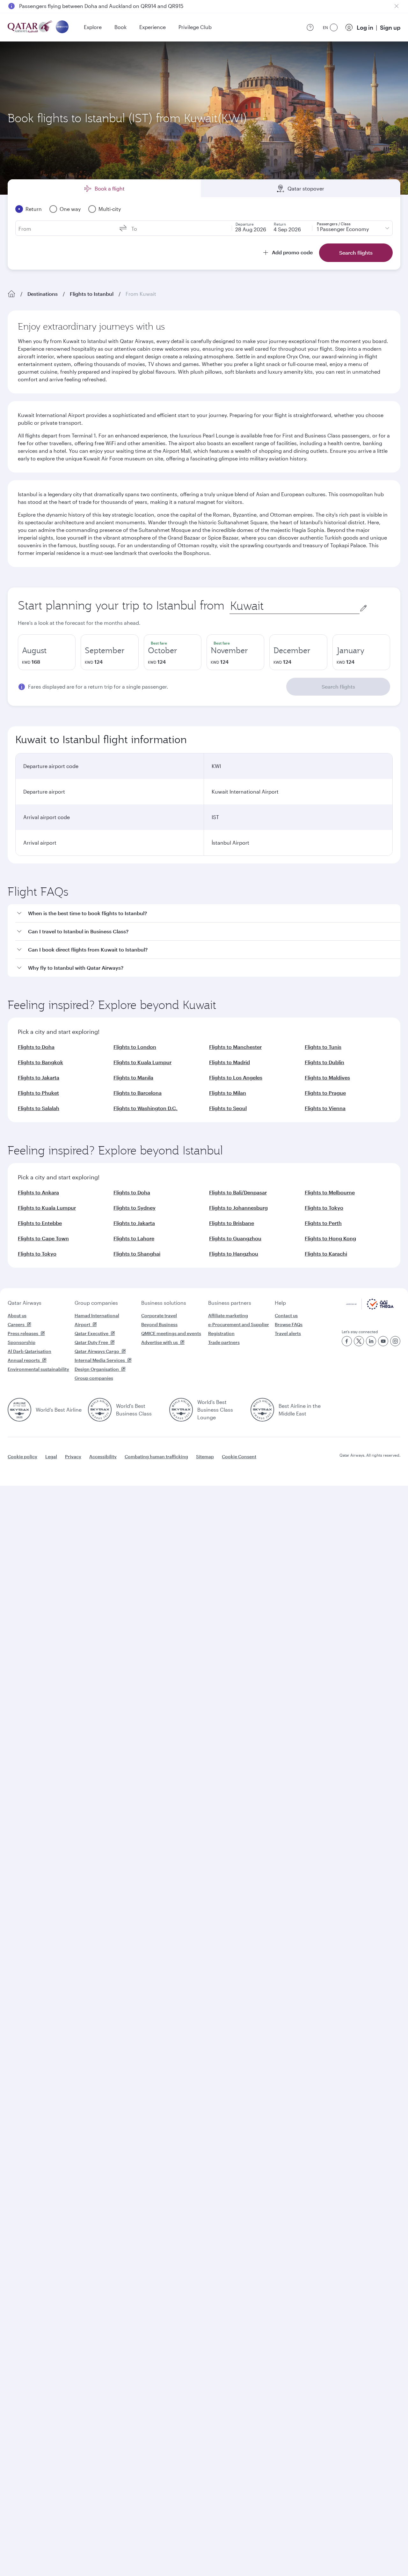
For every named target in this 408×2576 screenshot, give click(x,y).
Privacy (73, 1456)
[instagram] (395, 1341)
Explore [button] (93, 27)
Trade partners (224, 1342)
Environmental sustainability (38, 1369)
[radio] (47, 652)
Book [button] (120, 27)
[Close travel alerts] (397, 6)
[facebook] (347, 1341)
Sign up (390, 27)
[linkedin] (371, 1341)
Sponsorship (22, 1342)
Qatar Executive (91, 1333)
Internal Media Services (100, 1360)
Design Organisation (97, 1369)
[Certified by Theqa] (370, 1308)
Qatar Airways (25, 1303)
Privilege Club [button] (195, 27)
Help (280, 1303)
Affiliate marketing (228, 1315)
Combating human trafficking (156, 1456)
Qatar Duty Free (91, 1342)
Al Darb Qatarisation (29, 1351)
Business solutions (164, 1303)
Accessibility (103, 1456)
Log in (365, 27)
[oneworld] (62, 27)
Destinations (43, 294)
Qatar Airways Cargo (97, 1351)
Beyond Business (159, 1324)
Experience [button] (153, 27)
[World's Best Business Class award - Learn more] (100, 1410)
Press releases (23, 1333)
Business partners (230, 1303)
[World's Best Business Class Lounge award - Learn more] (181, 1410)
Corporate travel (159, 1315)
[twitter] (359, 1341)
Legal (51, 1456)
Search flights (338, 687)
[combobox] (295, 606)
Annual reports (24, 1360)
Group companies (96, 1303)
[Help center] (310, 27)
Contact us (286, 1315)
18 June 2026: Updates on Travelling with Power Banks (84, 7)
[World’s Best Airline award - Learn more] (19, 1410)
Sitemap (205, 1456)
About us (17, 1315)
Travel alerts (288, 1333)
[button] (208, 913)
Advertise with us (160, 1342)
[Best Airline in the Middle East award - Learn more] (262, 1410)
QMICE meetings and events (171, 1333)
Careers (16, 1324)
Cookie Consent (239, 1456)
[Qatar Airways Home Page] (30, 27)
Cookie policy (22, 1456)
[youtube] (383, 1341)
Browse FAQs (289, 1324)
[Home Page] (11, 294)
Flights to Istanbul (92, 294)
